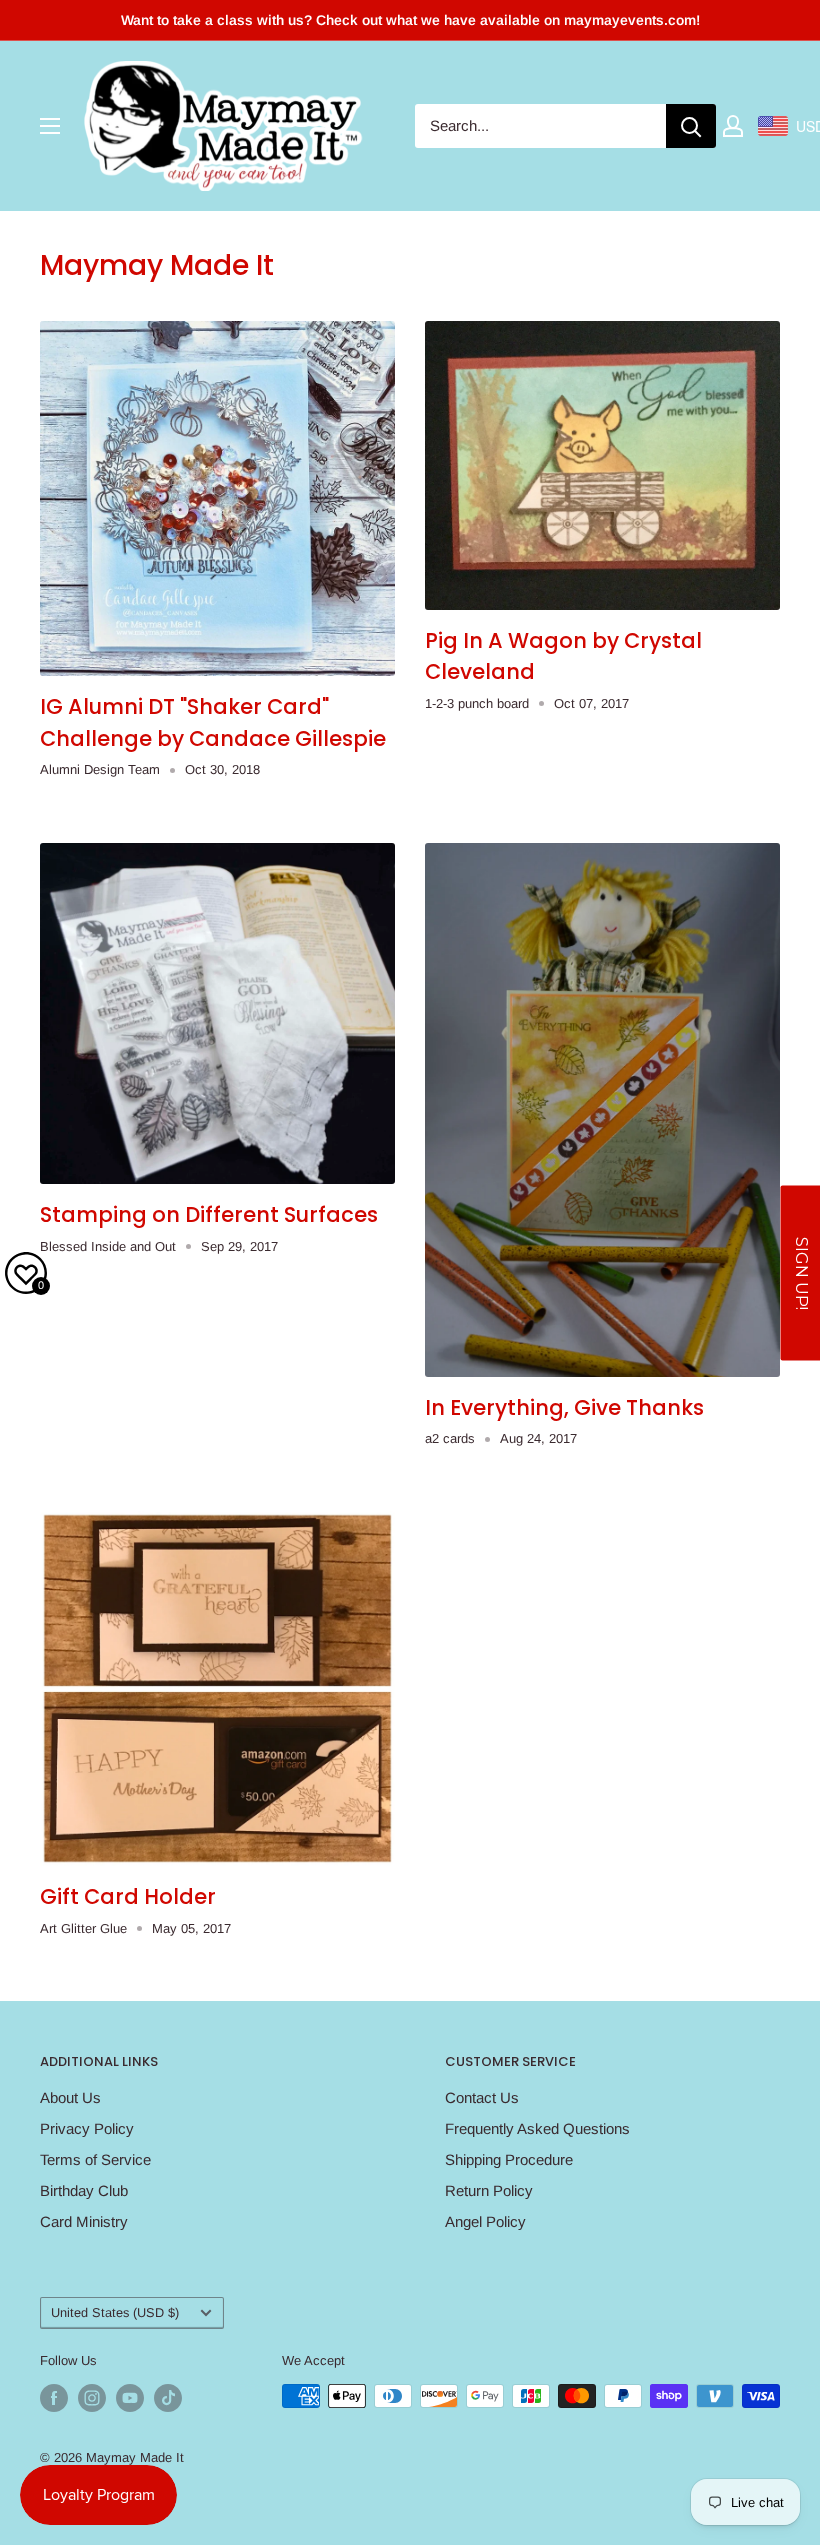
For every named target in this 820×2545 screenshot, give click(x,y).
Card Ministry (84, 2221)
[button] (800, 1272)
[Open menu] (50, 126)
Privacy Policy (87, 2128)
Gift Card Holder (128, 1896)
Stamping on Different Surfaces (209, 1214)
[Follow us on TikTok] (168, 2398)
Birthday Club (84, 2190)
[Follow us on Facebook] (54, 2398)
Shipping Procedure (509, 2159)
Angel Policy (485, 2221)
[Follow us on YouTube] (130, 2398)
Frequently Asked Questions (537, 2128)
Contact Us (482, 2097)
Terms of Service (95, 2159)
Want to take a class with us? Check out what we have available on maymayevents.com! (410, 20)
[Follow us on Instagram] (92, 2398)
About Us (70, 2097)
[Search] (691, 126)
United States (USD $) (115, 2312)
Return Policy (489, 2190)
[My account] (733, 126)
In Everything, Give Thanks (564, 1407)
